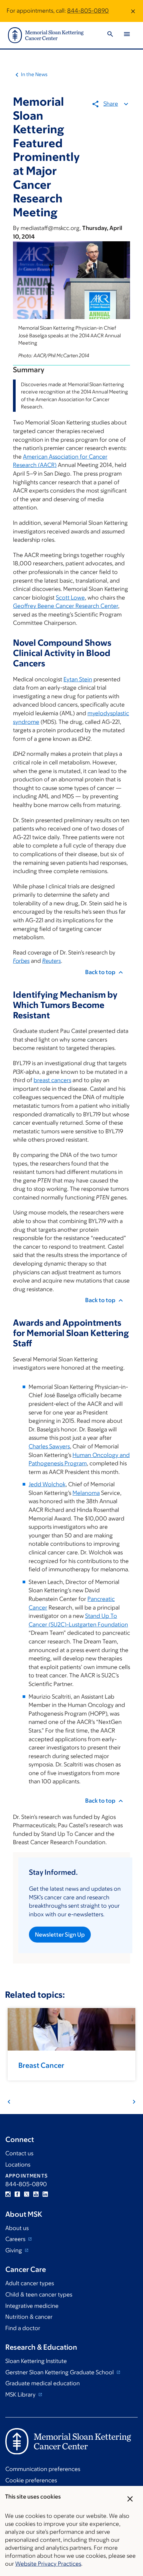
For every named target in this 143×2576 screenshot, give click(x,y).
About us (17, 2228)
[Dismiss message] (133, 11)
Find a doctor (23, 2328)
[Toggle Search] (110, 35)
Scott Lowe (70, 598)
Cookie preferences (31, 2480)
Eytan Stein (78, 679)
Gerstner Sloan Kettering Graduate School (60, 2372)
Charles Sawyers (49, 1446)
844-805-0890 (88, 11)
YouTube (36, 2194)
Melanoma (86, 1493)
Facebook (17, 2194)
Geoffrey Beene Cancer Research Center (66, 606)
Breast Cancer (41, 2065)
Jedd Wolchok (47, 1484)
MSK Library (21, 2395)
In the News (34, 74)
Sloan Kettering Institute (36, 2361)
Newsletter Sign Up (60, 1935)
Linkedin (45, 2194)
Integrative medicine (32, 2306)
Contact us (19, 2153)
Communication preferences (43, 2469)
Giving (14, 2250)
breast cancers (52, 1080)
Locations (18, 2165)
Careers (16, 2239)
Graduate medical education (43, 2383)
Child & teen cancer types (39, 2295)
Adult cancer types (30, 2283)
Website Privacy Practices (48, 2564)
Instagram (8, 2194)
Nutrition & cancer (29, 2317)
